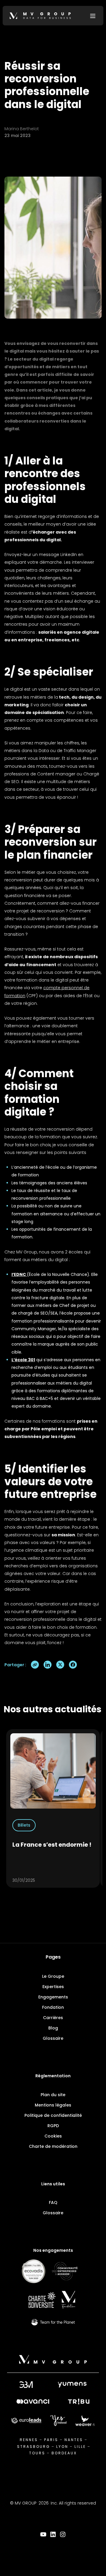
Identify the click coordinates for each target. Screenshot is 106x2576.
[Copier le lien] (35, 1665)
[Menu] (93, 16)
